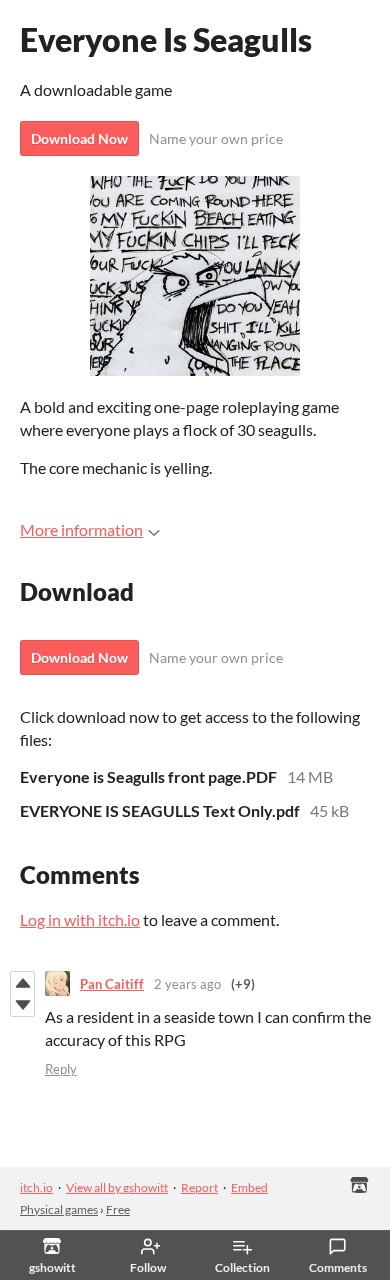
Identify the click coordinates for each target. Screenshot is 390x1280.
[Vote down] (22, 1005)
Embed (249, 1187)
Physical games (59, 1209)
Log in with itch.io (80, 919)
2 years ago (187, 984)
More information (81, 529)
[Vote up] (22, 983)
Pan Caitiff (112, 984)
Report (199, 1187)
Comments (338, 1267)
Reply (61, 1069)
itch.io (36, 1187)
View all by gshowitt (117, 1187)
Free (118, 1209)
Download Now (79, 138)
